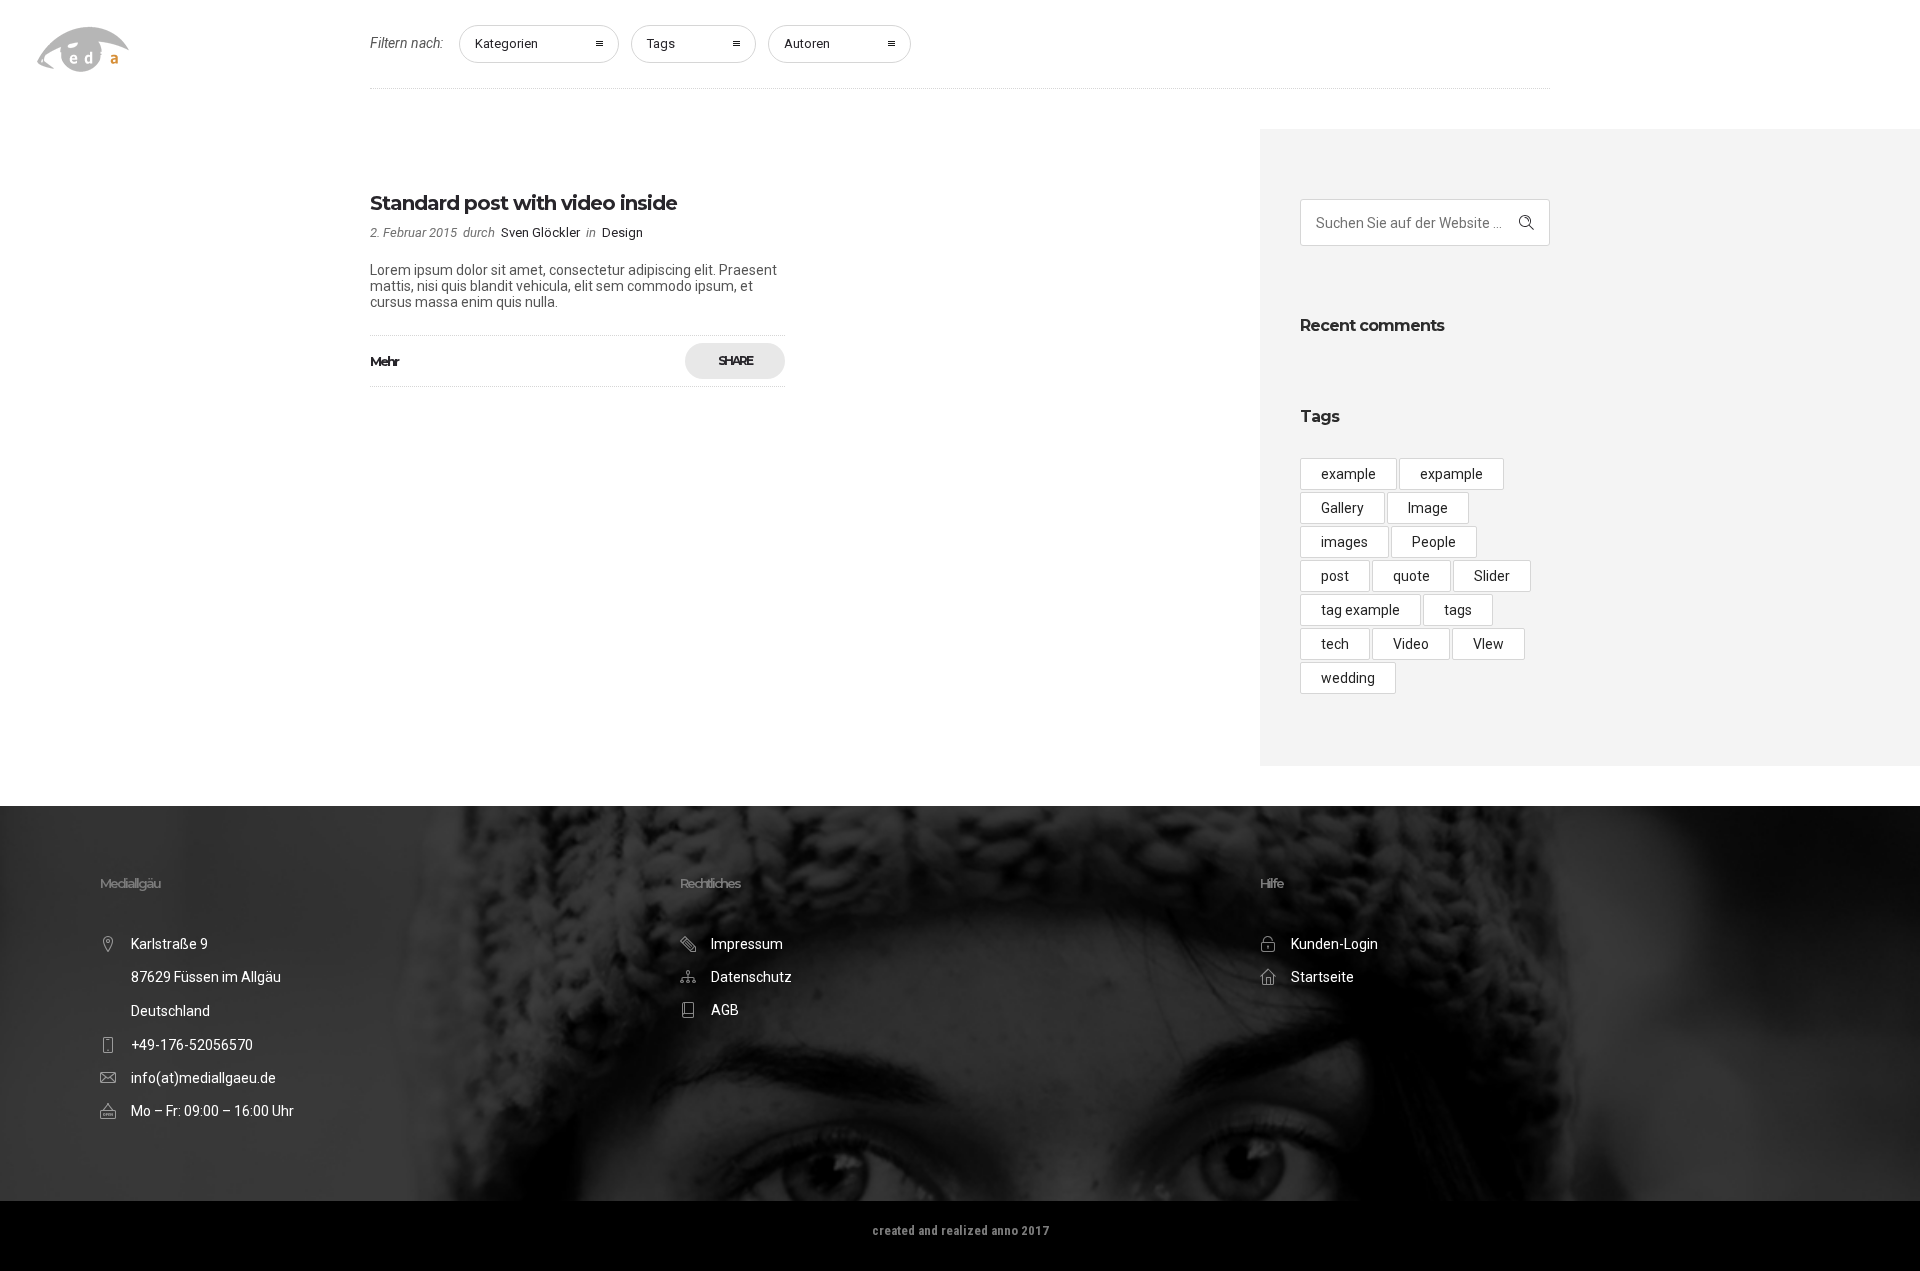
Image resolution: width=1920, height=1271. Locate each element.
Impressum (747, 944)
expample (1451, 474)
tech (1335, 644)
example (1348, 474)
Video (1411, 644)
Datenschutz (751, 977)
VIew (1488, 644)
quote (1411, 576)
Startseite (1322, 977)
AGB (725, 1010)
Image (1428, 508)
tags (1458, 610)
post (1335, 576)
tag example (1360, 610)
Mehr (384, 361)
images (1344, 542)
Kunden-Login (1334, 944)
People (1434, 542)
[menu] (1855, 54)
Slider (1492, 576)
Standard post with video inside (523, 203)
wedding (1348, 678)
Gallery (1342, 508)
